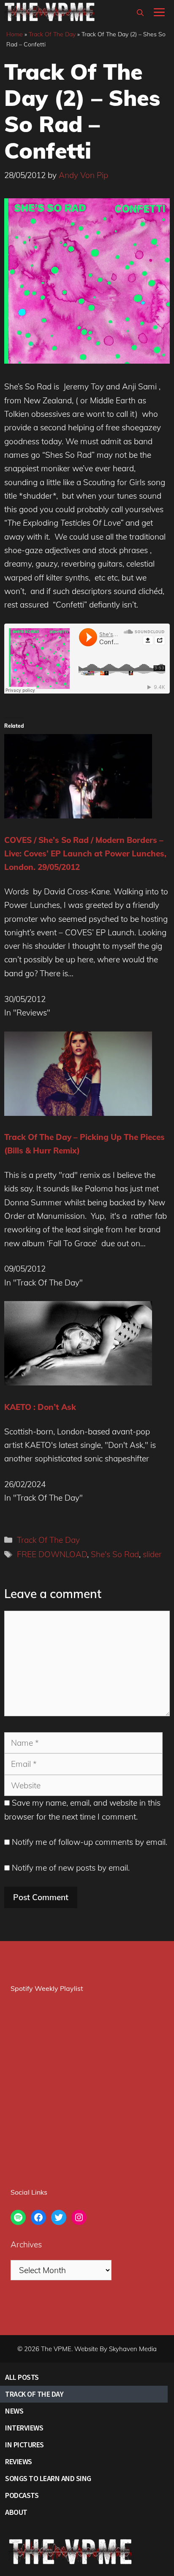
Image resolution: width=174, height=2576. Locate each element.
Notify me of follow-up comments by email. (90, 1842)
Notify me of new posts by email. (71, 1868)
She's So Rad (115, 1554)
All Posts (22, 2377)
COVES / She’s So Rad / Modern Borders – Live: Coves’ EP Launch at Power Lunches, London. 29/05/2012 (85, 854)
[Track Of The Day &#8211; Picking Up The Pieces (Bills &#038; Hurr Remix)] (78, 1113)
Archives (26, 2244)
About (16, 2512)
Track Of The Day (52, 34)
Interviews (24, 2428)
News (14, 2411)
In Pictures (24, 2445)
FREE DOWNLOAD (52, 1554)
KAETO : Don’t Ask (40, 1407)
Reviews (19, 2461)
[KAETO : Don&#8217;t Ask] (78, 1383)
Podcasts (22, 2495)
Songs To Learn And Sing (48, 2478)
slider (152, 1554)
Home (15, 34)
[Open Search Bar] (140, 13)
